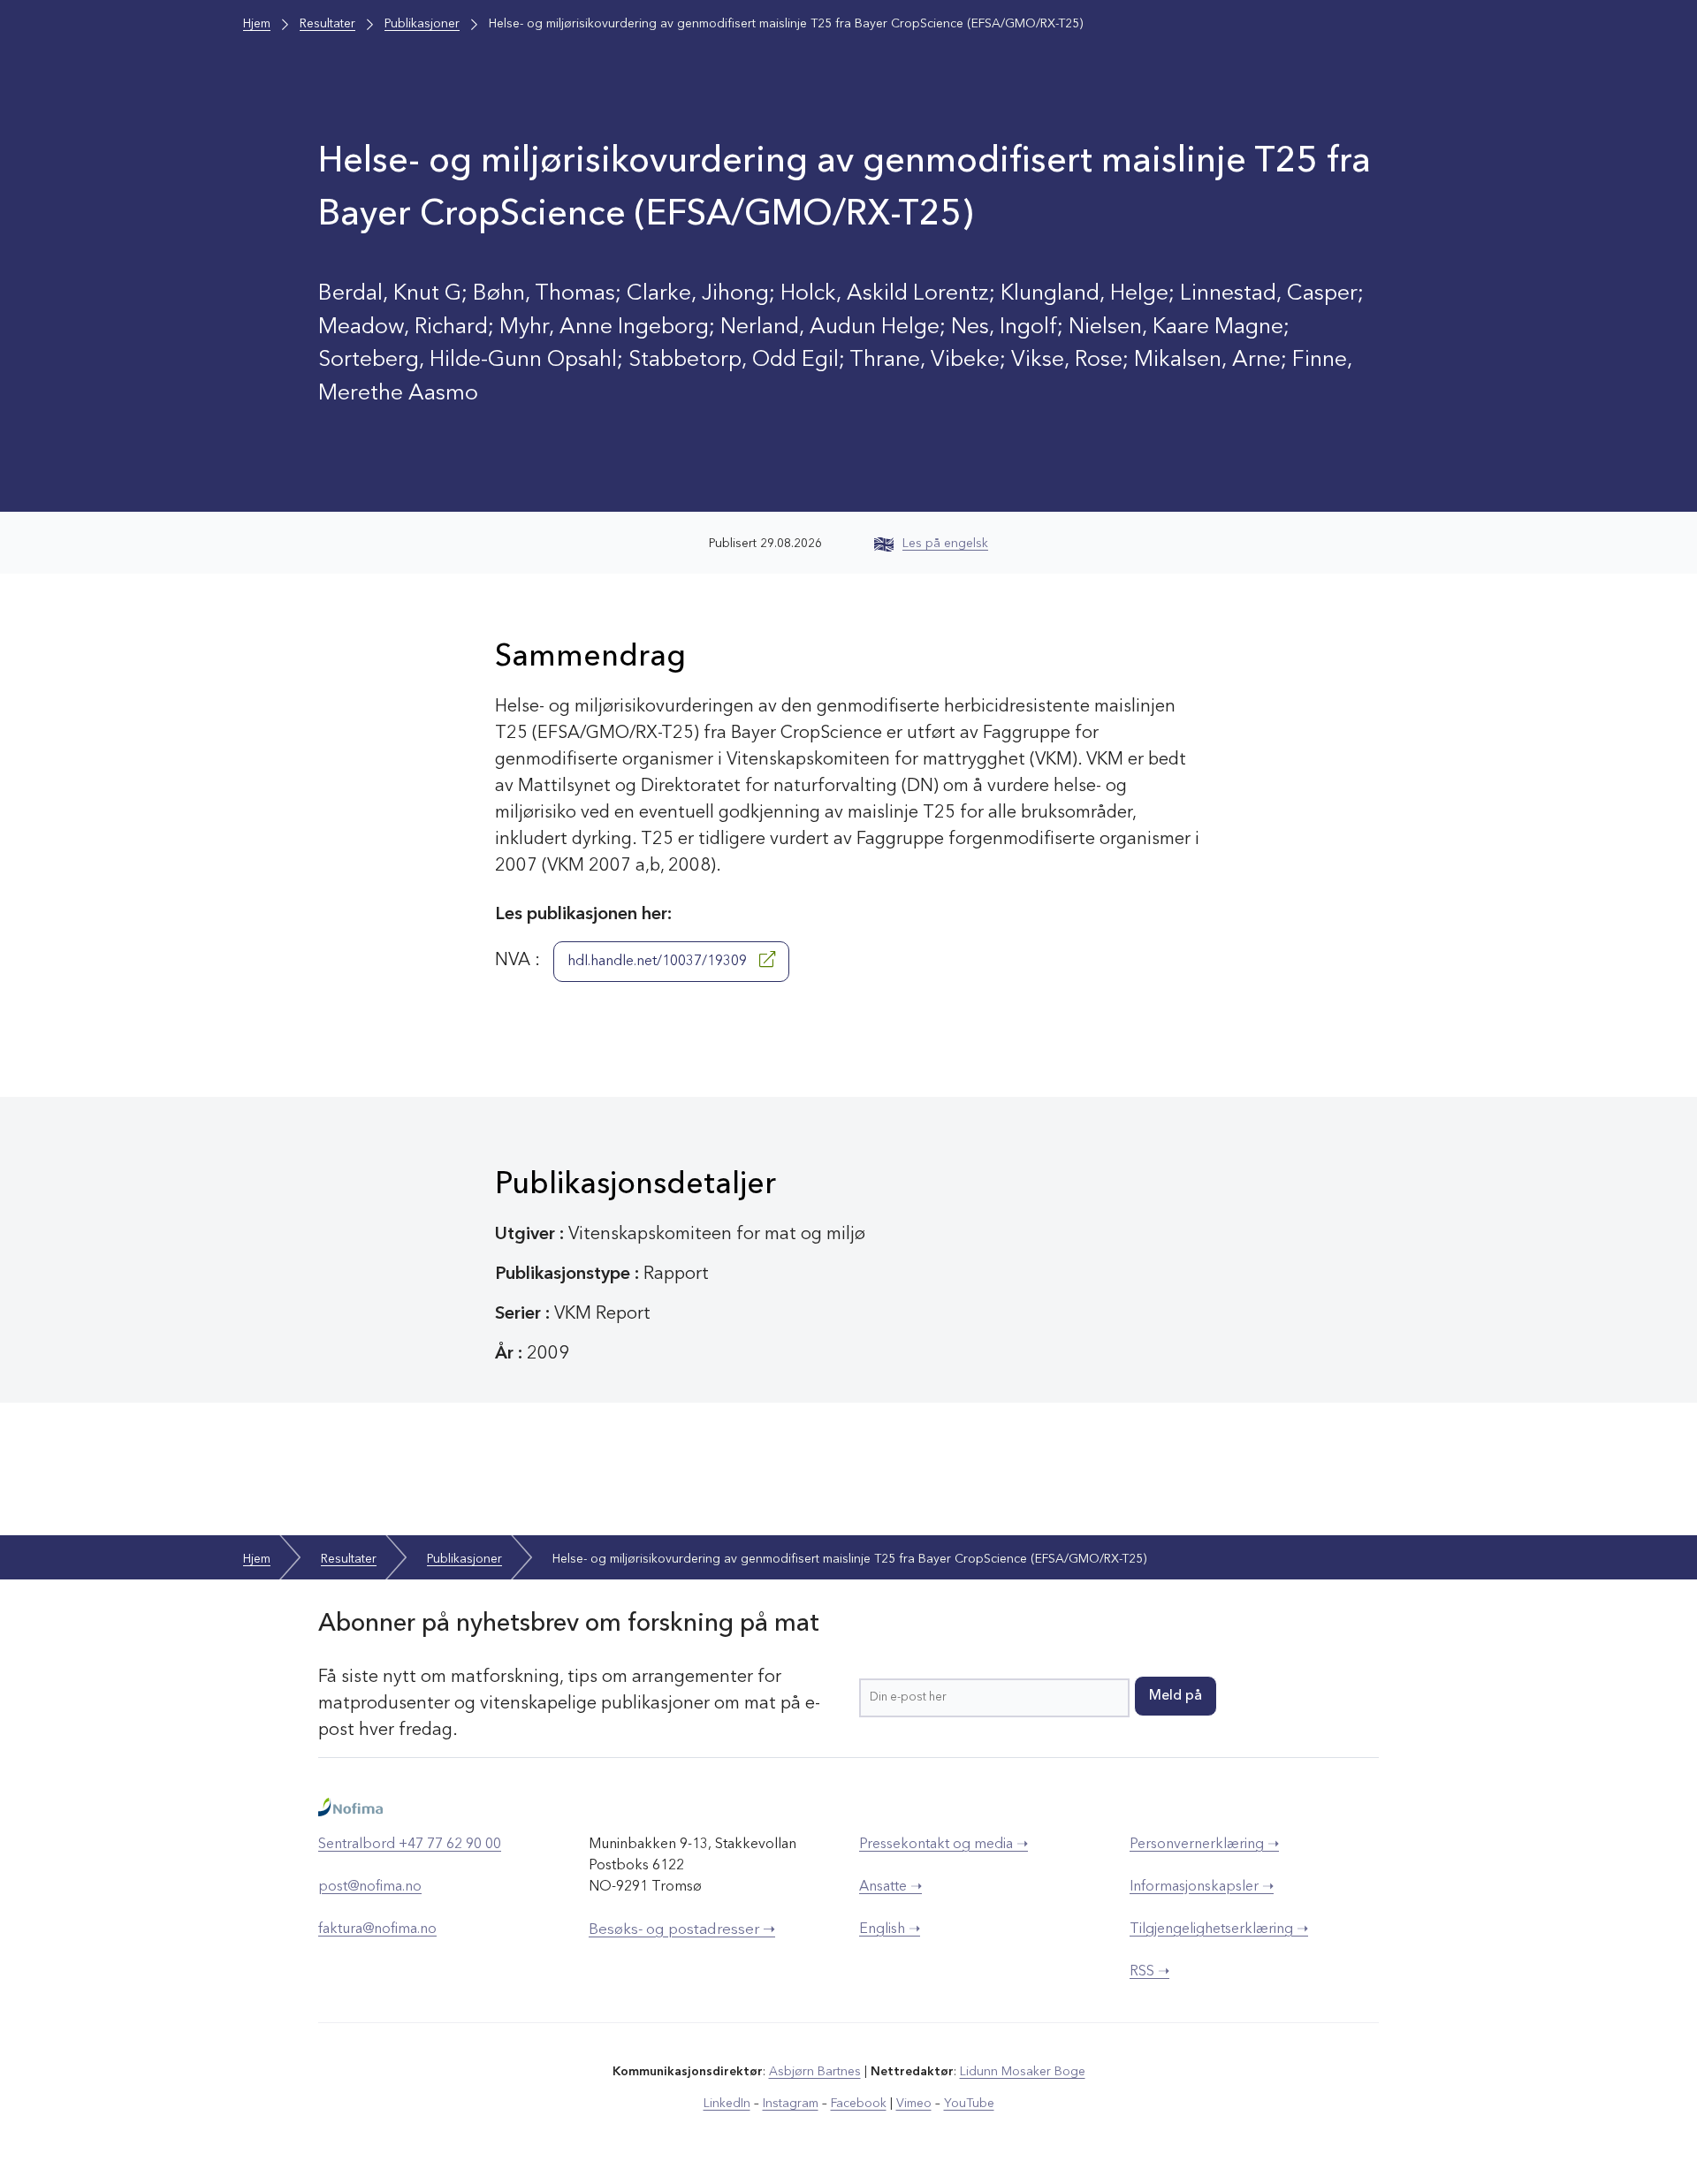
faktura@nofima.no (377, 1929)
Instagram (791, 2104)
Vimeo (914, 2104)
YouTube (969, 2104)
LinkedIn (727, 2104)
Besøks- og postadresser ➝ (682, 1930)
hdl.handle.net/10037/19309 (659, 962)
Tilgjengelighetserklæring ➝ (1219, 1929)
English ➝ (890, 1929)
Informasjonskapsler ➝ (1202, 1887)
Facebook (859, 2104)
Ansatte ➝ (890, 1887)
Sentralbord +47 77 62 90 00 (410, 1845)
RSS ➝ (1149, 1972)
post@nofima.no (370, 1887)
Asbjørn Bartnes (815, 2072)
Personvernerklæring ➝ (1204, 1845)
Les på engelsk (945, 544)
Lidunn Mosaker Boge (1023, 2072)
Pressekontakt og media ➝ (944, 1845)
